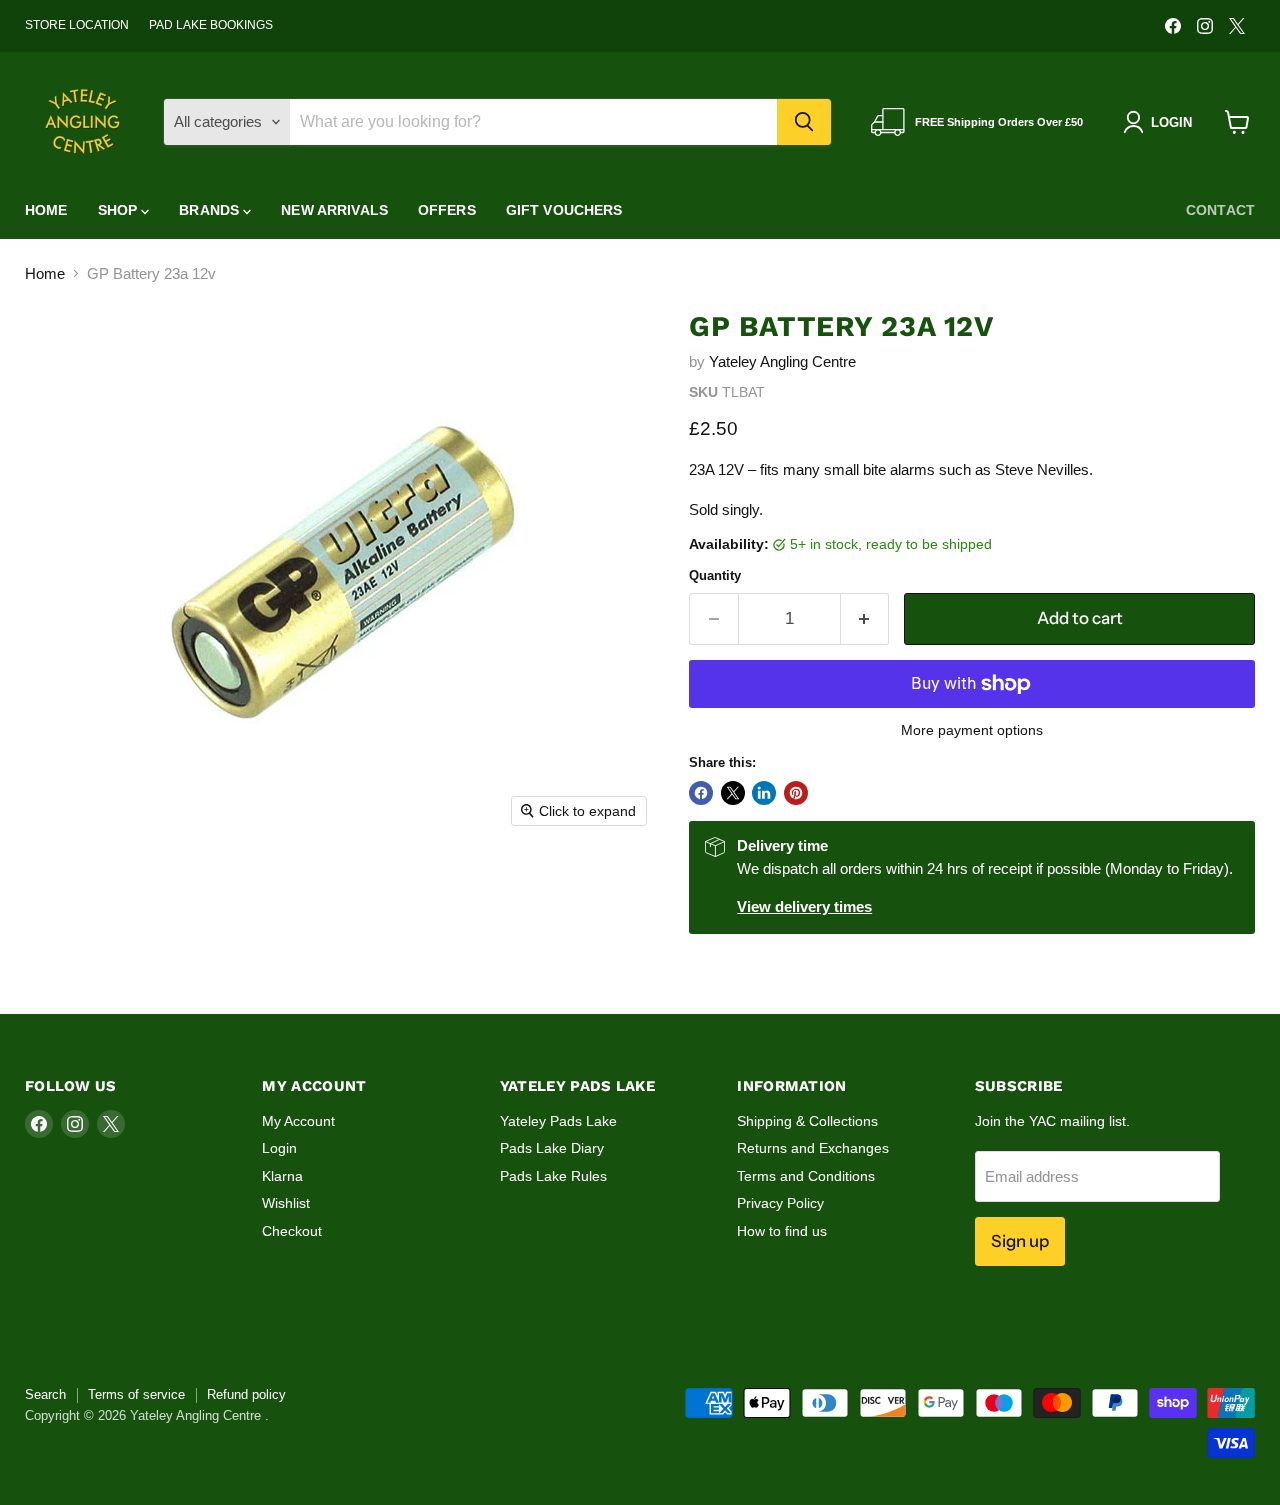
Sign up (1020, 1241)
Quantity (715, 575)
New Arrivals (334, 210)
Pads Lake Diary (552, 1148)
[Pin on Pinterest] (796, 793)
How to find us (782, 1231)
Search (45, 1394)
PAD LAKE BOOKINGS (211, 25)
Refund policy (246, 1394)
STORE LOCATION (77, 25)
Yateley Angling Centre (782, 361)
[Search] (804, 122)
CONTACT (1220, 210)
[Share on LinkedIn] (764, 793)
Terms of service (136, 1394)
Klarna (282, 1176)
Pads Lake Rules (553, 1176)
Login (279, 1148)
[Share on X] (733, 793)
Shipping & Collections (807, 1121)
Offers (447, 210)
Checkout (292, 1231)
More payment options (972, 730)
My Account (298, 1121)
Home (46, 210)
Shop (120, 210)
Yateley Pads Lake (558, 1121)
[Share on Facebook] (701, 793)
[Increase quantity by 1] (865, 618)
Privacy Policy (780, 1203)
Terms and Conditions (806, 1176)
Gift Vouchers (564, 210)
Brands (211, 210)
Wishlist (286, 1203)
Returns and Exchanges (813, 1148)
